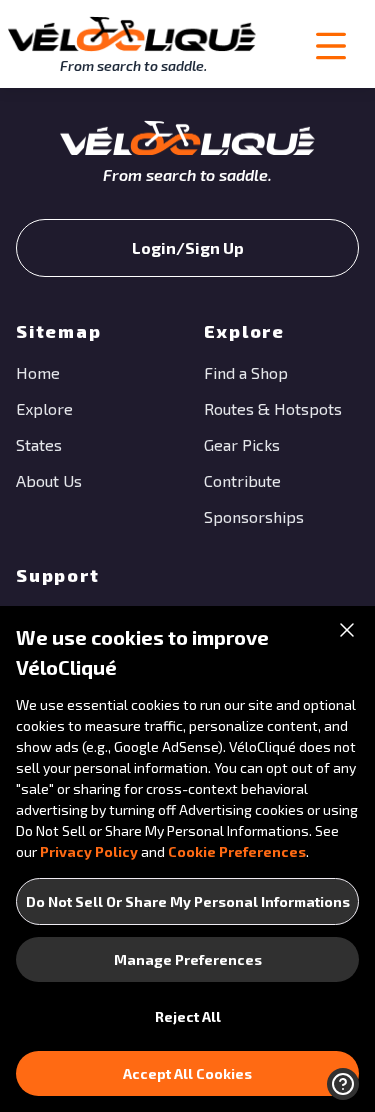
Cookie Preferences (237, 851)
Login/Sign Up (188, 247)
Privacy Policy (89, 851)
